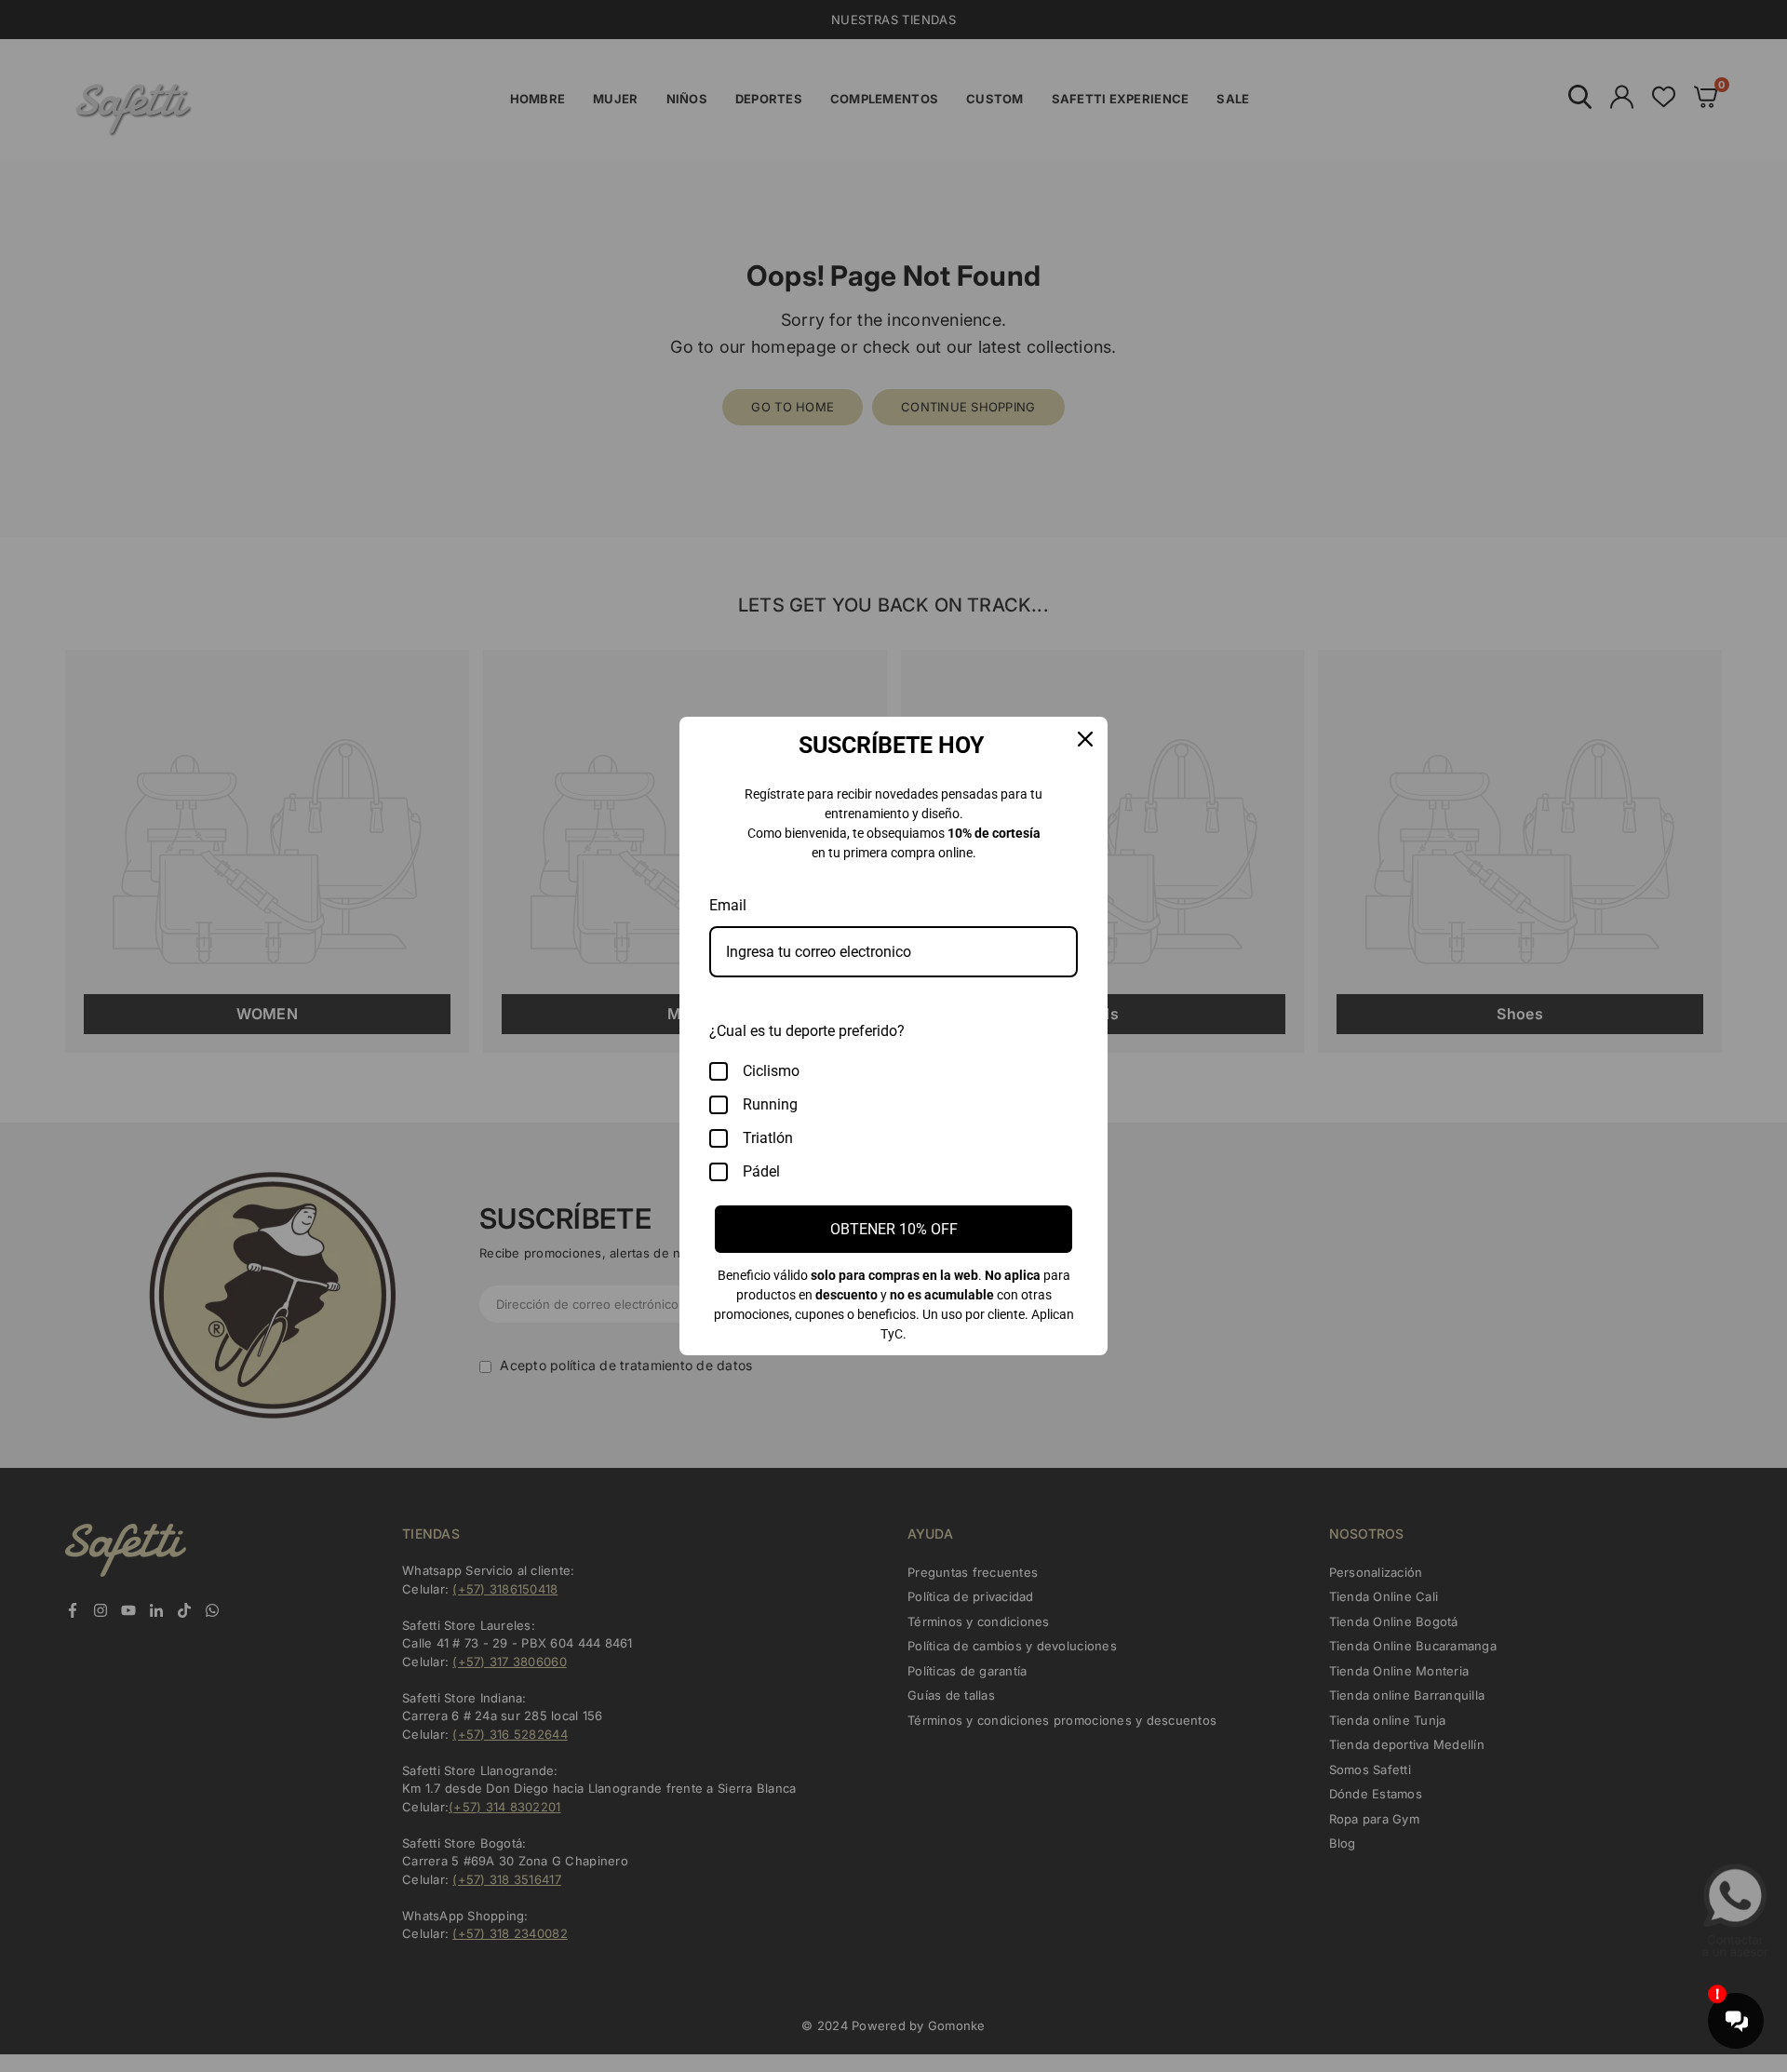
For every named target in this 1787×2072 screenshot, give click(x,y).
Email (728, 905)
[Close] (1085, 739)
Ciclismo (771, 1071)
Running (770, 1104)
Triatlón (768, 1138)
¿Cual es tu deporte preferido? (807, 1031)
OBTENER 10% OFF (894, 1229)
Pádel (761, 1171)
